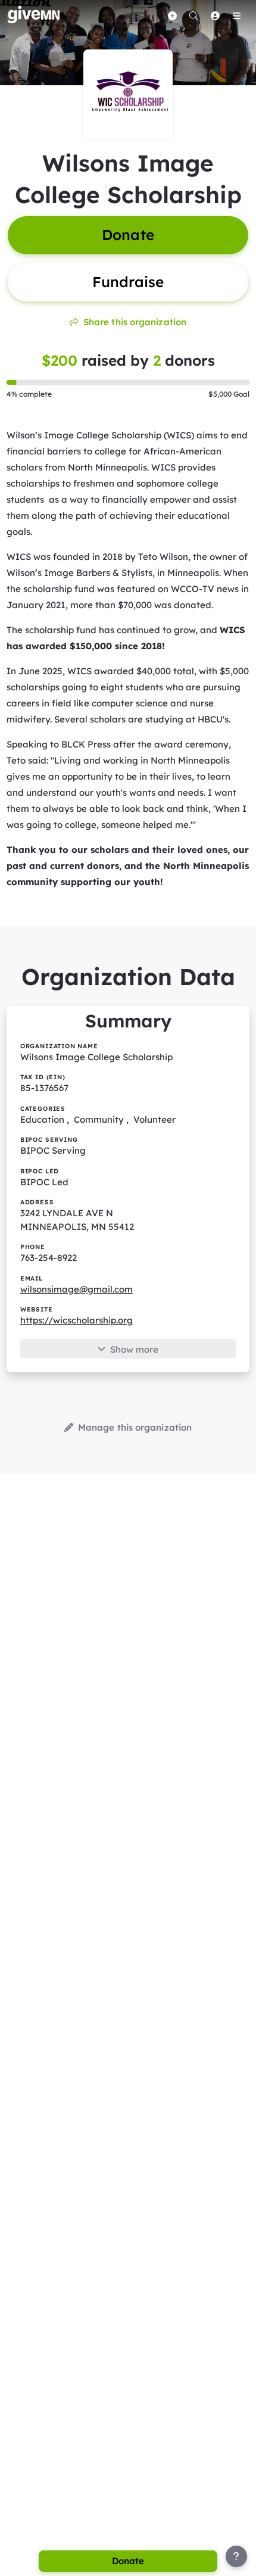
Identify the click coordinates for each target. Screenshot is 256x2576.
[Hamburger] (236, 15)
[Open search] (193, 15)
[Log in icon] (215, 15)
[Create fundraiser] (172, 15)
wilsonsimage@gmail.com (77, 1289)
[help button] (236, 2556)
